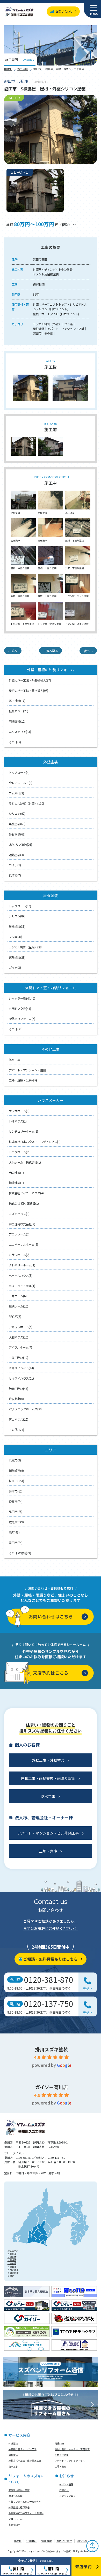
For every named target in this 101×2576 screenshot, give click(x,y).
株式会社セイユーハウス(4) (26, 1193)
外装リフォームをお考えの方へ (25, 2502)
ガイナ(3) (15, 968)
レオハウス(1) (18, 1121)
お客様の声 (14, 2525)
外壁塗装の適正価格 (19, 2507)
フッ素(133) (16, 793)
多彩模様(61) (17, 834)
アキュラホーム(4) (21, 1327)
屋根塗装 (13, 2455)
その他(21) (16, 1029)
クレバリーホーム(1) (22, 1265)
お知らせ (64, 2490)
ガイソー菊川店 (52, 2087)
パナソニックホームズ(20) (26, 1409)
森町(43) (14, 1532)
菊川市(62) (16, 1491)
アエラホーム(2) (19, 1234)
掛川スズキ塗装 (52, 2049)
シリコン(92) (17, 814)
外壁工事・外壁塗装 (48, 1760)
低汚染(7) (15, 875)
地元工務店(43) (19, 1389)
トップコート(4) (19, 772)
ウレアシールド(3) (21, 783)
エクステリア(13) (20, 732)
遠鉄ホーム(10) (19, 1306)
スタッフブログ (67, 2496)
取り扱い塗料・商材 (19, 2490)
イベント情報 (66, 2484)
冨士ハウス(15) (19, 1419)
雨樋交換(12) (17, 721)
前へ (14, 651)
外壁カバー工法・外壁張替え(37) (30, 680)
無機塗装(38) (17, 926)
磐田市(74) (16, 1543)
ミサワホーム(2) (19, 1255)
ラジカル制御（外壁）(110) (26, 803)
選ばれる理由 (16, 2496)
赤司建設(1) (16, 1173)
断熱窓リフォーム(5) (22, 1019)
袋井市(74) (16, 1502)
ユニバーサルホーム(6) (23, 1244)
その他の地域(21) (20, 1553)
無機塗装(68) (17, 824)
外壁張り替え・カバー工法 (23, 2449)
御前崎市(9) (16, 1471)
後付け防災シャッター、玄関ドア (72, 2449)
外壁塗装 (13, 2444)
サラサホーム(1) (19, 1111)
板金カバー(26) (19, 711)
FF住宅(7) (15, 1317)
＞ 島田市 (12, 2263)
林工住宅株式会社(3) (22, 1224)
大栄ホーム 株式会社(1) (25, 1162)
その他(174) (16, 1430)
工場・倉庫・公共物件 (23, 1080)
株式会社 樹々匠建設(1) (24, 1203)
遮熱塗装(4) (16, 855)
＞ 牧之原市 (13, 2270)
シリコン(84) (17, 916)
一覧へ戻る (51, 651)
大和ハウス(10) (19, 1337)
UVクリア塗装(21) (20, 845)
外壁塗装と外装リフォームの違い (26, 2513)
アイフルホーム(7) (20, 1347)
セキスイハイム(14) (21, 1368)
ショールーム (16, 2519)
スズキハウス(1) (19, 1214)
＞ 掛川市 (12, 2254)
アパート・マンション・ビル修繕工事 (48, 1833)
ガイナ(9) (15, 865)
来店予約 (82, 2541)
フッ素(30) (16, 937)
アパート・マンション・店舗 (27, 1070)
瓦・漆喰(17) (17, 701)
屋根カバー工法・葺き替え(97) (28, 691)
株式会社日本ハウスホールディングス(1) (35, 1142)
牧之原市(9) (16, 1522)
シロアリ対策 (62, 2455)
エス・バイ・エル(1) (22, 1286)
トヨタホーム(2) (19, 1152)
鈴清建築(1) (16, 1183)
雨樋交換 (59, 2444)
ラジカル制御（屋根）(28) (26, 947)
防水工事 (15, 1060)
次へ (87, 651)
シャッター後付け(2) (22, 998)
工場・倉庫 (48, 1851)
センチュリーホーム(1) (23, 1131)
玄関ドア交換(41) (20, 1009)
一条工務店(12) (19, 1358)
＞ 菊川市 (12, 2257)
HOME (8, 69)
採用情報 (47, 2541)
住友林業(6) (16, 1399)
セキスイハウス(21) (21, 1378)
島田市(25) (16, 1512)
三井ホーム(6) (18, 1296)
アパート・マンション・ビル (70, 2461)
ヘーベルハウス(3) (21, 1275)
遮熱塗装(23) (17, 957)
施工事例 (23, 69)
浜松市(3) (15, 1460)
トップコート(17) (20, 906)
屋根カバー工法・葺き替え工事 (25, 2461)
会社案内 (31, 2541)
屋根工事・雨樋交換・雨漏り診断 (48, 1778)
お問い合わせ (64, 11)
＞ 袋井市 (12, 2260)
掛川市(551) (16, 1481)
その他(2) (15, 742)
